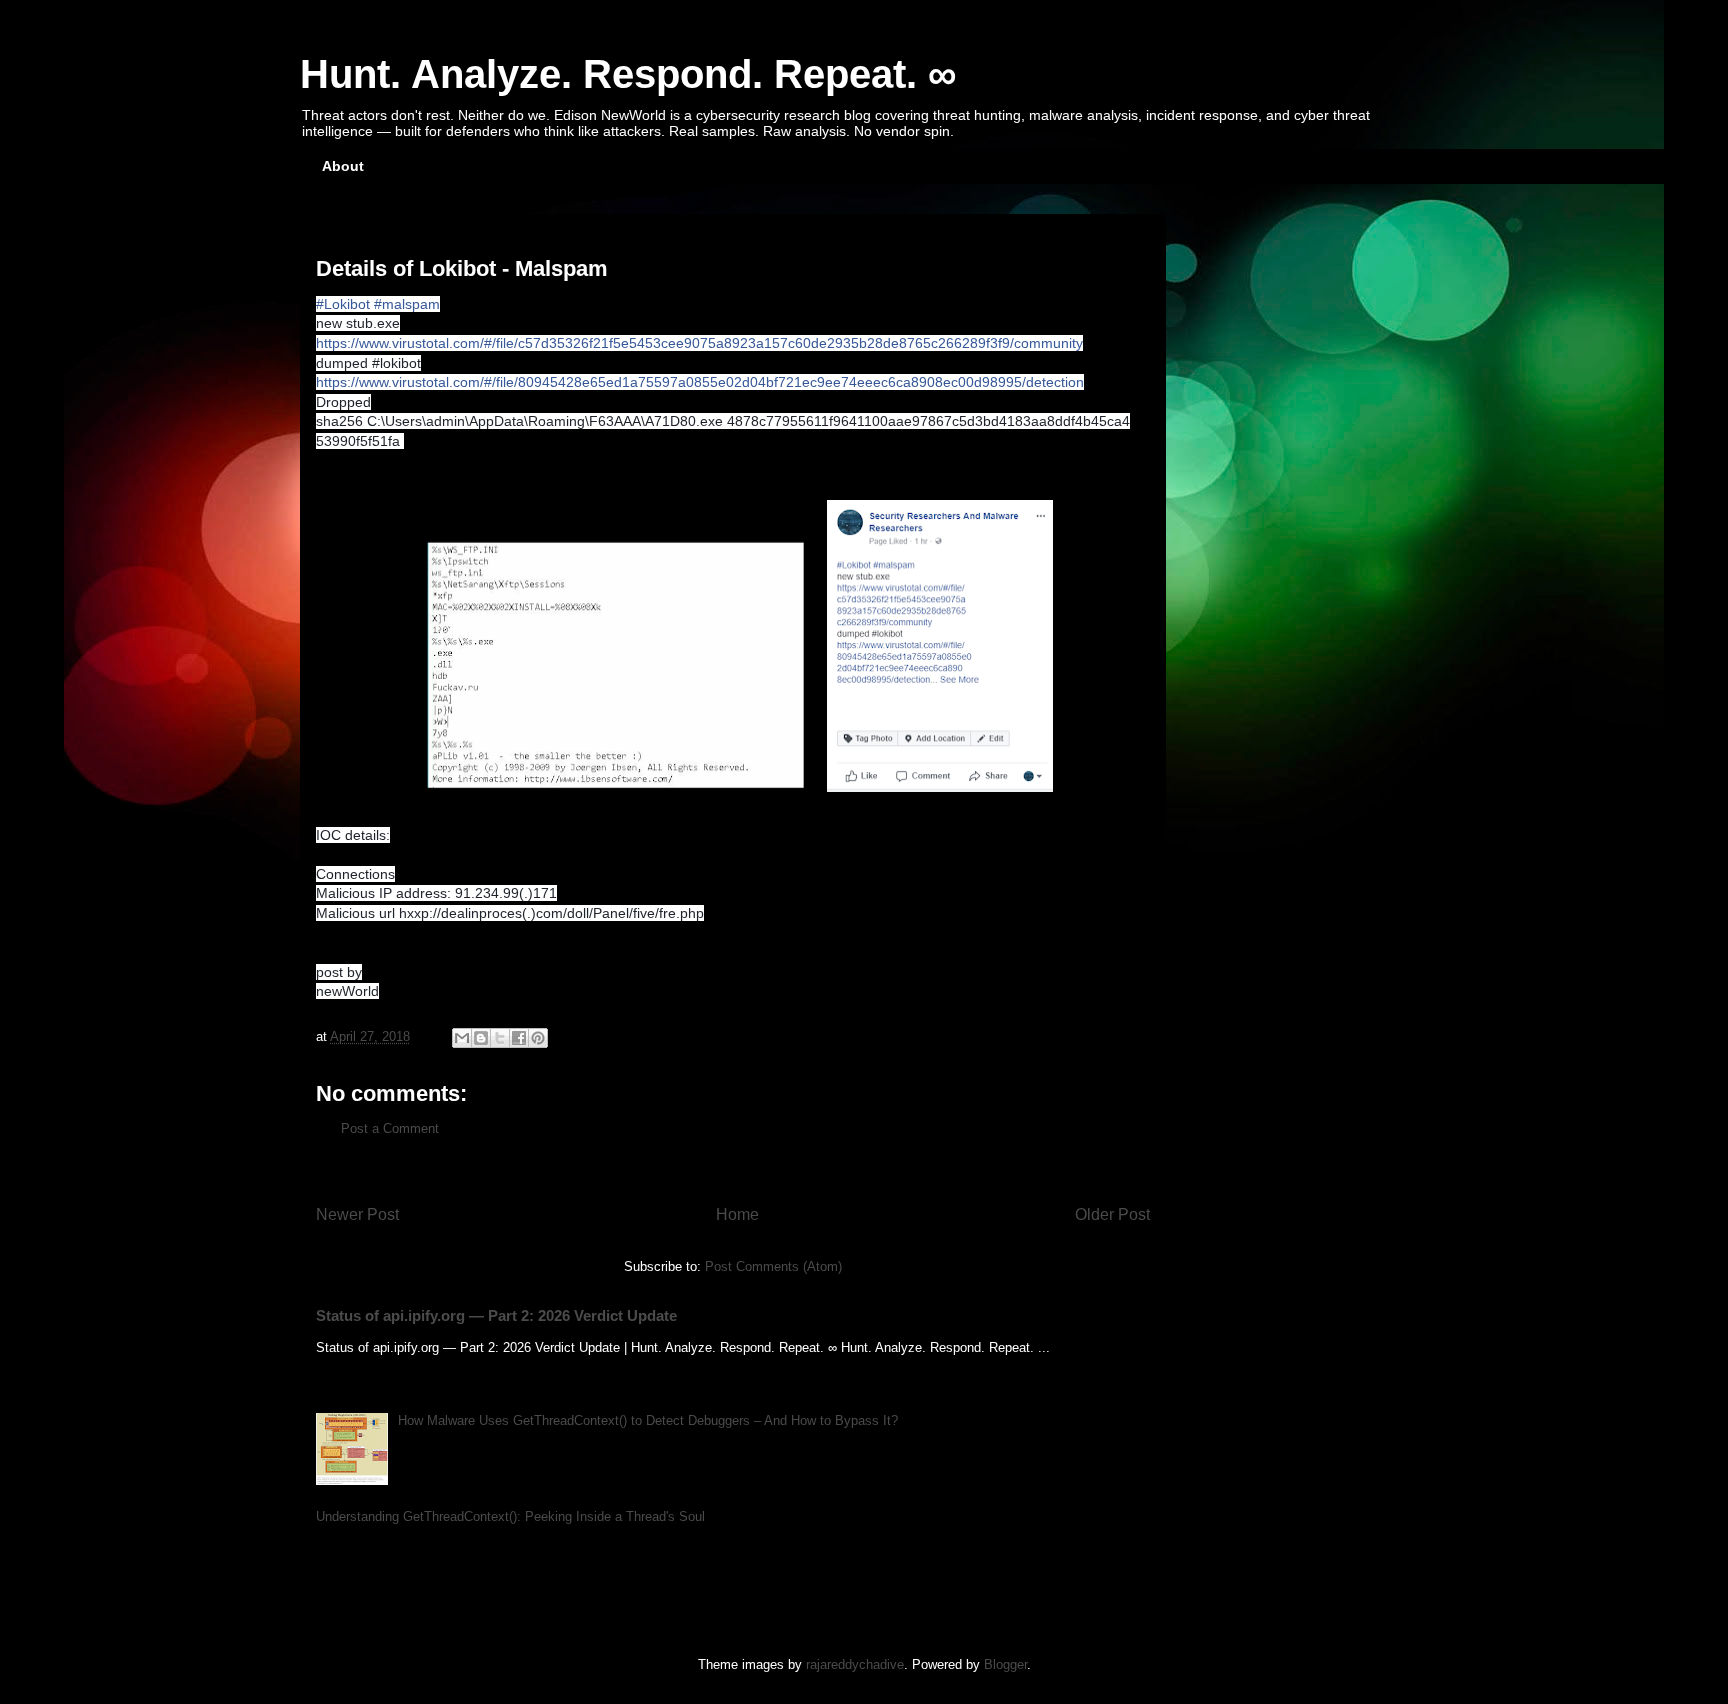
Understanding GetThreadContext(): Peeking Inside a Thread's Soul (510, 1516)
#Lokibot (343, 304)
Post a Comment (390, 1128)
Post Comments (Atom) (773, 1266)
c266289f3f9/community (699, 343)
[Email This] (462, 1038)
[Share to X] (500, 1038)
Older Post (1112, 1214)
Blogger (1005, 1664)
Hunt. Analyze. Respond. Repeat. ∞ (628, 74)
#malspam (407, 304)
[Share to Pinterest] (538, 1038)
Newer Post (357, 1214)
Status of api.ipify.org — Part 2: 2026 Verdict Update (496, 1315)
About (343, 166)
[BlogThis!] (481, 1038)
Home (737, 1214)
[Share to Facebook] (519, 1038)
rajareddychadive (855, 1664)
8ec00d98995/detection (700, 382)
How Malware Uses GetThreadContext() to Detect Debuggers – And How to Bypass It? (648, 1420)
